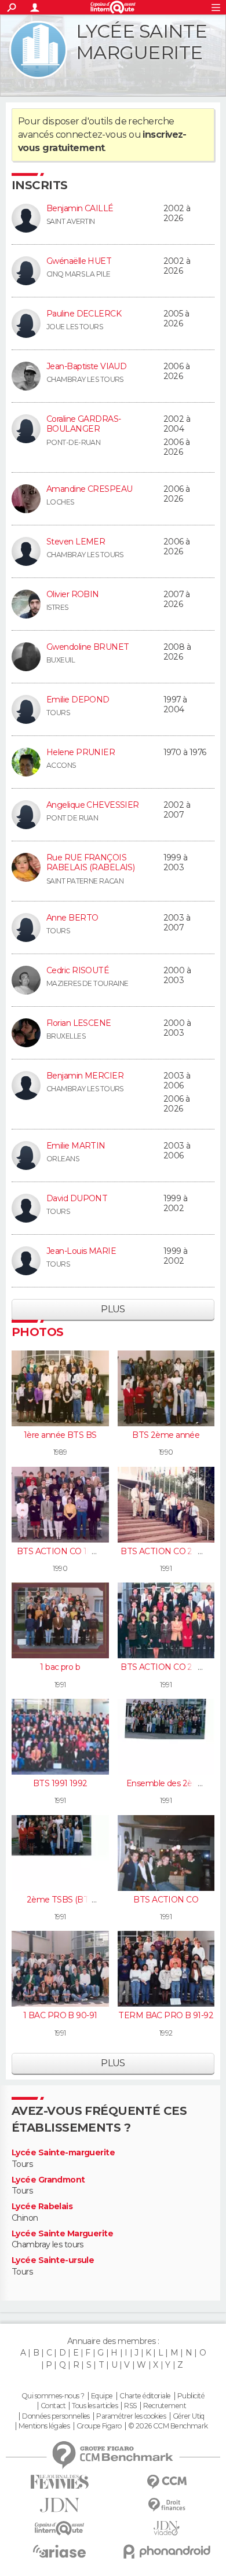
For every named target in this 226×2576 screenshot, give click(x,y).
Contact (53, 2406)
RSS (130, 2406)
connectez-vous (91, 135)
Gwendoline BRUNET (88, 647)
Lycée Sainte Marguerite (62, 2234)
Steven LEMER (76, 542)
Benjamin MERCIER (85, 1076)
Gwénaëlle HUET (79, 261)
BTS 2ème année (166, 1435)
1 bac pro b (60, 1667)
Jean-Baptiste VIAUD (86, 366)
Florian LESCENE (79, 1023)
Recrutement (165, 2406)
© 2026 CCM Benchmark (168, 2426)
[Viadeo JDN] (167, 2528)
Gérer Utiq (189, 2416)
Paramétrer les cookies (131, 2416)
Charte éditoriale (145, 2396)
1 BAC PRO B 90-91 (60, 2015)
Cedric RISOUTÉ (78, 970)
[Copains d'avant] (59, 2528)
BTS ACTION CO (166, 1900)
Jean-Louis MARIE (81, 1251)
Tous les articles (94, 2406)
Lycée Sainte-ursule (53, 2260)
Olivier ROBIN (73, 594)
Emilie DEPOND (78, 700)
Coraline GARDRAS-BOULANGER (83, 424)
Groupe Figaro (99, 2426)
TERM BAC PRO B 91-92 (166, 2015)
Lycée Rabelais (42, 2207)
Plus (113, 1309)
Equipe (102, 2396)
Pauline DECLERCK (84, 314)
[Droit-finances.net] (167, 2505)
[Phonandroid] (167, 2551)
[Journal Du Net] (59, 2505)
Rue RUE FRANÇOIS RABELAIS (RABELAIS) (90, 863)
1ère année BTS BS (60, 1435)
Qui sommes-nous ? (53, 2396)
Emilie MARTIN (76, 1146)
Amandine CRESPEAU (89, 489)
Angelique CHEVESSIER (93, 805)
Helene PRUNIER (81, 752)
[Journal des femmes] (59, 2482)
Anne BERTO (72, 918)
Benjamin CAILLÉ (80, 208)
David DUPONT (77, 1198)
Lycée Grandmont (48, 2180)
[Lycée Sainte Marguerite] (38, 50)
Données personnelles (56, 2416)
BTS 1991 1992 (60, 1783)
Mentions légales (44, 2426)
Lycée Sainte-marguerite (63, 2153)
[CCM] (167, 2482)
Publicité (191, 2396)
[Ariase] (59, 2551)
